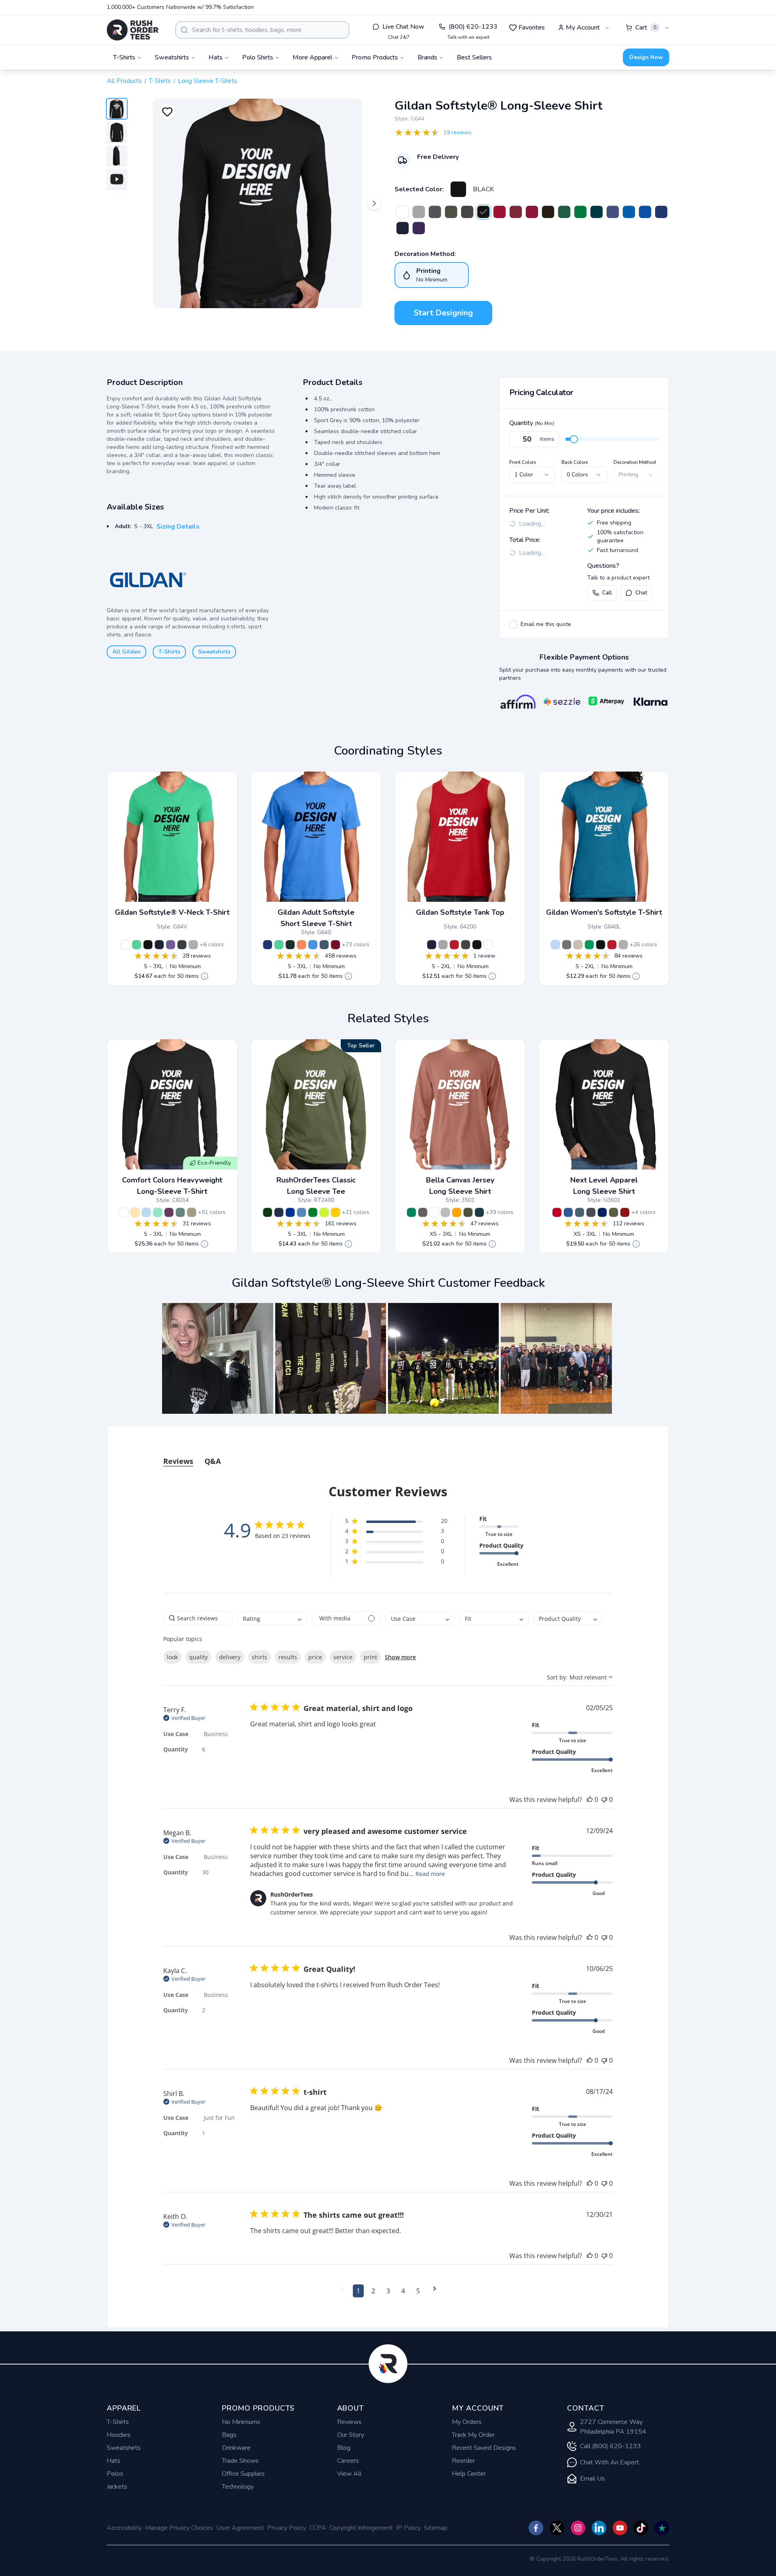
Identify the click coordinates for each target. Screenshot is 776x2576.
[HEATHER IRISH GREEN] (137, 945)
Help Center (469, 2474)
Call (607, 593)
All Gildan (127, 652)
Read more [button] (430, 1874)
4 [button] (403, 2291)
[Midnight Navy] (602, 1212)
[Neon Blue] (645, 212)
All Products (124, 81)
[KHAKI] (192, 1212)
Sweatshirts (214, 652)
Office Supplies (243, 2474)
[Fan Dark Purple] (419, 228)
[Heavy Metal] (591, 1212)
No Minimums (241, 2422)
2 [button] (373, 2291)
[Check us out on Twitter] (557, 2528)
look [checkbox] (172, 1657)
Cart (646, 27)
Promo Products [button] (375, 57)
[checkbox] (513, 624)
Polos (115, 2474)
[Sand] (578, 945)
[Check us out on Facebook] (536, 2528)
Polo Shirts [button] (258, 57)
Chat (641, 593)
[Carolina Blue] (302, 1212)
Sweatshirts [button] (172, 57)
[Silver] (445, 1212)
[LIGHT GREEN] (180, 1212)
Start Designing (443, 313)
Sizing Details (178, 527)
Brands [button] (427, 57)
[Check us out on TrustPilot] (662, 2528)
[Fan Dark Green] (564, 212)
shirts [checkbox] (259, 1657)
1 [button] (358, 2291)
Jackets (117, 2487)
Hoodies (119, 2435)
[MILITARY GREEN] (451, 212)
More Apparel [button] (312, 57)
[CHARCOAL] (467, 212)
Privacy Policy (287, 2528)
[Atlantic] (479, 1212)
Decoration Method (635, 462)
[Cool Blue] (568, 1212)
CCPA (318, 2528)
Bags (229, 2435)
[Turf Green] (580, 212)
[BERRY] (169, 1212)
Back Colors (575, 462)
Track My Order (473, 2435)
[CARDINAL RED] (335, 945)
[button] (217, 1358)
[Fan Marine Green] (597, 212)
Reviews (349, 2422)
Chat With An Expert (609, 2462)
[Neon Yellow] (324, 1212)
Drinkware (236, 2448)
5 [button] (418, 2291)
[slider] (574, 439)
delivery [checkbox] (230, 1657)
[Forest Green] (268, 1212)
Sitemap (436, 2528)
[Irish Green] (313, 1212)
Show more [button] (400, 1657)
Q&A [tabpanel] (213, 1461)
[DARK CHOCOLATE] (548, 212)
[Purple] (613, 212)
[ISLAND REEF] (158, 1212)
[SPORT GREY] (419, 212)
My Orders (467, 2422)
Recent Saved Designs (484, 2448)
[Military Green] (614, 1212)
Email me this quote (546, 624)
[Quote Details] (205, 976)
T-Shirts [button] (124, 57)
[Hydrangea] (146, 1212)
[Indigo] (580, 1212)
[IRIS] (313, 945)
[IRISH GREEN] (589, 945)
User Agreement (240, 2528)
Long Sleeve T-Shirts (208, 81)
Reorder (463, 2461)
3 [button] (388, 2291)
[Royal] (290, 1212)
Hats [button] (216, 57)
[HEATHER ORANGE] (302, 945)
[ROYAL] (629, 212)
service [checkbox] (343, 1657)
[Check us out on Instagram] (578, 2528)
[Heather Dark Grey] (435, 212)
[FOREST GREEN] (290, 945)
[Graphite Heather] (567, 945)
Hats (114, 2461)
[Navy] (279, 1212)
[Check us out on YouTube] (620, 2528)
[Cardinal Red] (532, 212)
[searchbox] (198, 1618)
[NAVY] (403, 228)
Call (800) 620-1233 (610, 2446)
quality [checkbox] (198, 1657)
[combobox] (262, 30)
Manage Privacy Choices (179, 2528)
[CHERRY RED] (500, 212)
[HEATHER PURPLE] (171, 945)
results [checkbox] (288, 1657)
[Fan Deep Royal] (661, 212)
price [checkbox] (315, 1657)
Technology (238, 2487)
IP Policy (408, 2528)
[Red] (557, 1212)
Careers (348, 2461)
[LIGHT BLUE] (555, 945)
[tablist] (388, 1453)
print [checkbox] (370, 1657)
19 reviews (458, 132)
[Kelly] (411, 1212)
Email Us (593, 2479)
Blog (344, 2448)
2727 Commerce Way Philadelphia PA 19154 (613, 2427)
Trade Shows (240, 2461)
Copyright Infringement (361, 2528)
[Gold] (335, 1212)
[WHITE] (403, 212)
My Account (583, 27)
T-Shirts (160, 81)
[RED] (454, 945)
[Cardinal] (625, 1212)
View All (349, 2474)
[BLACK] (458, 189)
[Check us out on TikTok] (641, 2528)
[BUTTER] (135, 1212)
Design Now (646, 57)
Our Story (351, 2435)
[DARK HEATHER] (182, 945)
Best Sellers (474, 57)
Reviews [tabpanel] (178, 1461)
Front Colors (523, 462)
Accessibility (124, 2528)
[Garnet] (516, 212)
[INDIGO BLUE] (324, 945)
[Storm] (423, 1212)
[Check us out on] (599, 2528)
